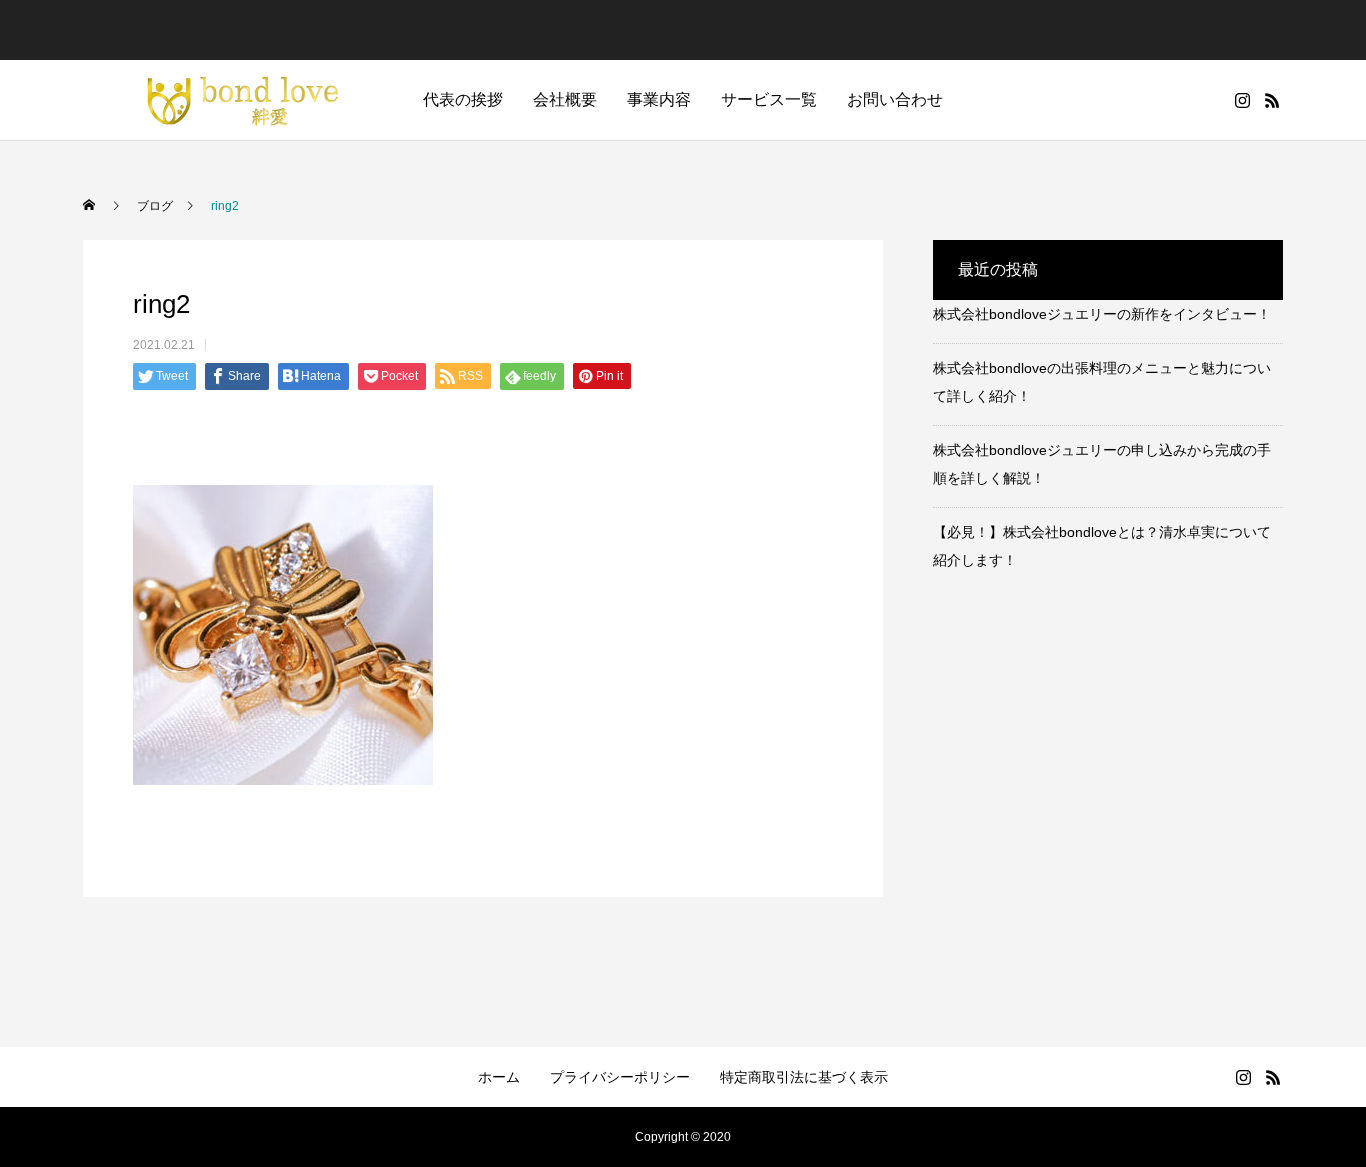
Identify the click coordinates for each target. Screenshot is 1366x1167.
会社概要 (565, 99)
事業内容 (659, 99)
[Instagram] (1242, 100)
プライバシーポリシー (620, 1077)
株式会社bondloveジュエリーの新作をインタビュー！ (1102, 314)
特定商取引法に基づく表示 (804, 1077)
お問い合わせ (895, 99)
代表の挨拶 (463, 99)
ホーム (499, 1077)
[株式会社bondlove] (233, 100)
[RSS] (1272, 100)
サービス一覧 (769, 99)
